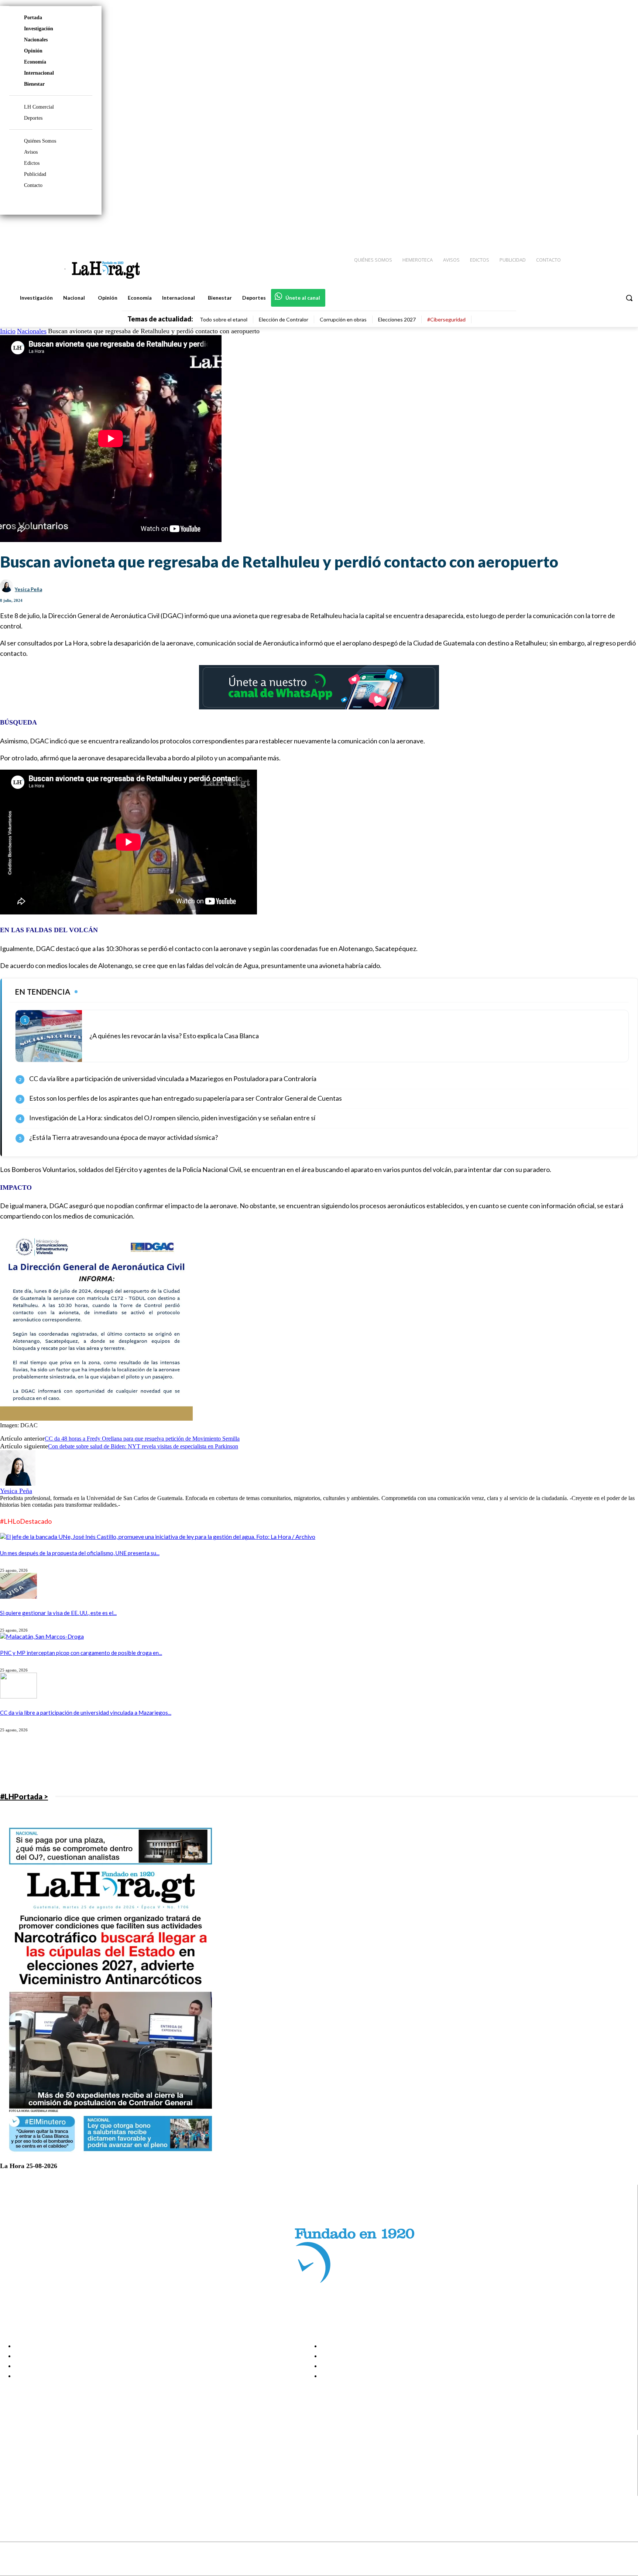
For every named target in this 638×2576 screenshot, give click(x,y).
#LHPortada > (24, 1796)
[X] (12, 2482)
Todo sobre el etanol (224, 319)
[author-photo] (18, 1484)
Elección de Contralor (284, 319)
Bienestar (34, 84)
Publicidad (35, 174)
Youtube (33, 2491)
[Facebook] (572, 229)
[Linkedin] (598, 229)
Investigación (39, 29)
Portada (33, 18)
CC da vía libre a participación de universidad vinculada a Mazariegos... (86, 1713)
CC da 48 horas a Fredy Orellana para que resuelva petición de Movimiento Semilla (142, 1439)
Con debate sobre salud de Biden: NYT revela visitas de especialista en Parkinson (143, 1446)
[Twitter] (611, 229)
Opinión (33, 51)
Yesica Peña (28, 589)
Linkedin (33, 2473)
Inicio (8, 331)
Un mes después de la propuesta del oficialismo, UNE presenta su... (80, 1553)
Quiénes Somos (40, 141)
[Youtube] (624, 229)
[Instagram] (584, 229)
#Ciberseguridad (446, 319)
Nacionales (36, 40)
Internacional (39, 73)
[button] (629, 298)
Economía (35, 62)
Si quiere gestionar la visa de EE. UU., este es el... (58, 1613)
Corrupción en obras (343, 319)
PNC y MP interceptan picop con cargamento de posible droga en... (81, 1653)
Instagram (35, 2463)
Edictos (32, 163)
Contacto (33, 185)
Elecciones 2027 (397, 319)
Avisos (31, 152)
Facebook (35, 2454)
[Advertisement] (222, 1762)
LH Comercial (39, 107)
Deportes (33, 118)
